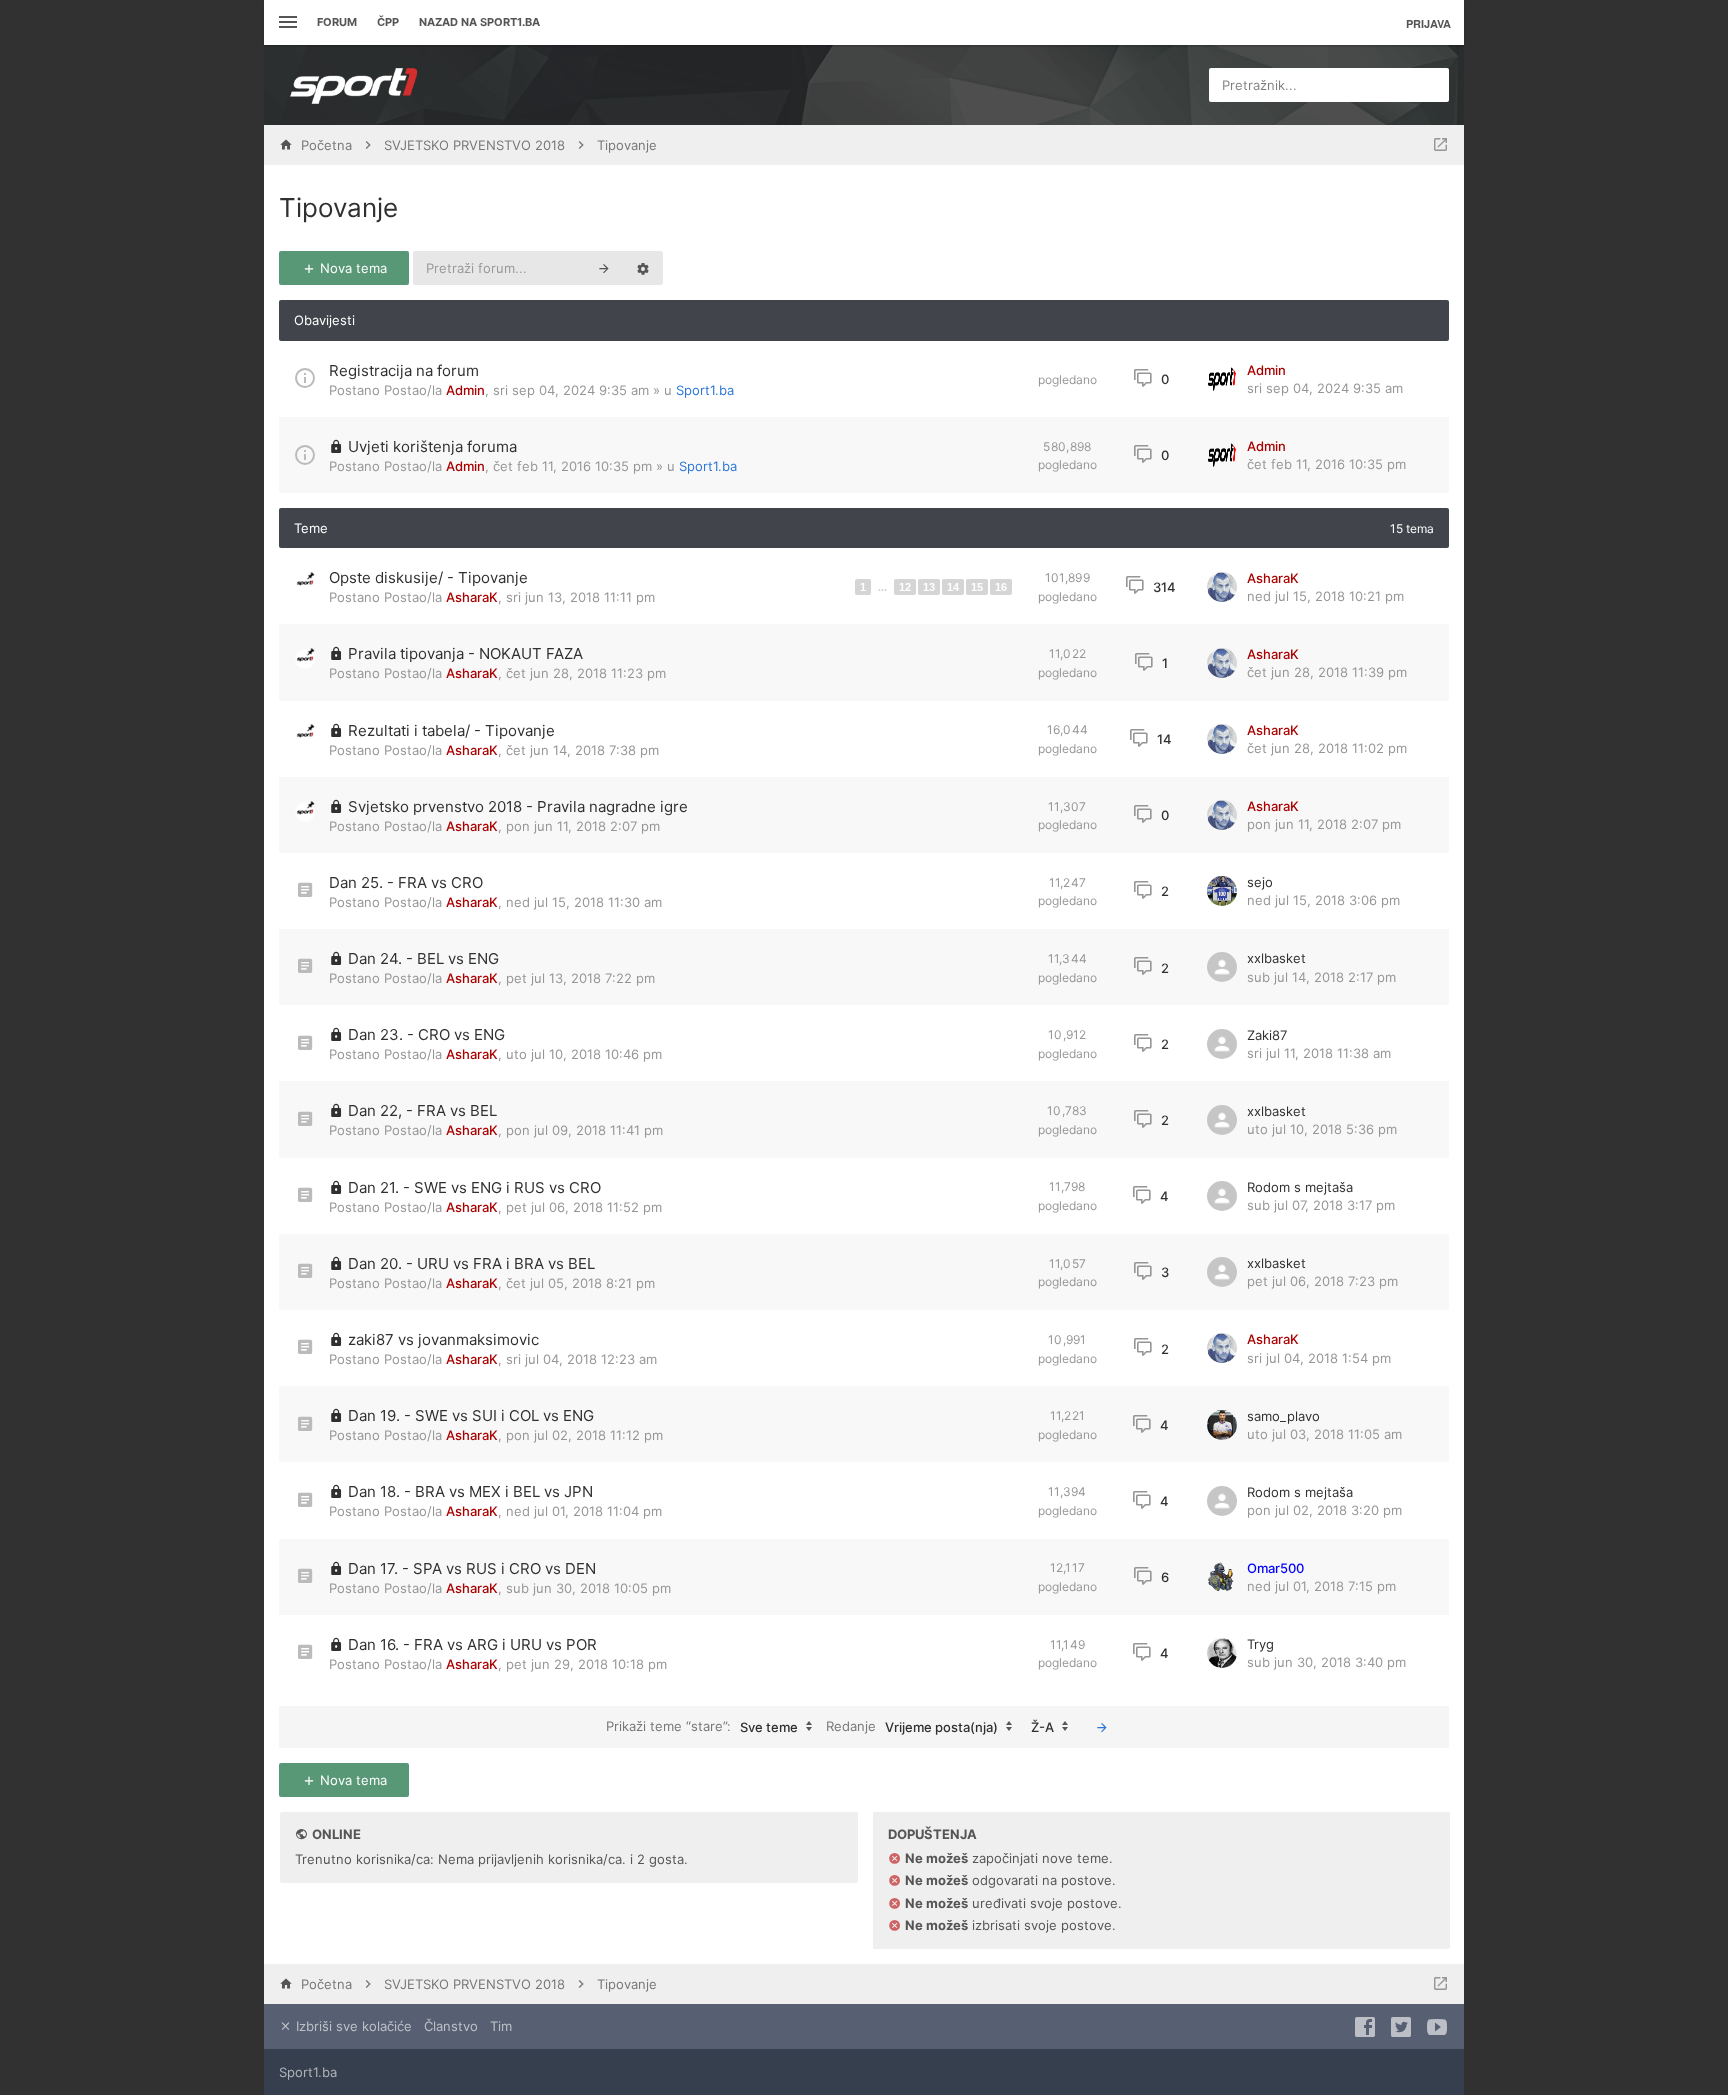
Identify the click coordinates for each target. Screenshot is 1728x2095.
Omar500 (1275, 1568)
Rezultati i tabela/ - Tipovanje (451, 730)
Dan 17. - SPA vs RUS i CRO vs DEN (472, 1568)
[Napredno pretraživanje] (643, 268)
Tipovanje (338, 207)
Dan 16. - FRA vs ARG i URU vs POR (472, 1644)
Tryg (1260, 1644)
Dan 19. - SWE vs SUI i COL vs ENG (471, 1415)
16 (1001, 587)
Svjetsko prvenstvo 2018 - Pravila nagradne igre (518, 806)
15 (977, 587)
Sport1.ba (705, 390)
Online (336, 1834)
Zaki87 (1267, 1035)
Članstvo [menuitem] (451, 2026)
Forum (337, 22)
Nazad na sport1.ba (479, 22)
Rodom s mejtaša (1300, 1187)
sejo (1260, 882)
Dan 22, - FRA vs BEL (422, 1110)
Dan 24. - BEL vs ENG (423, 958)
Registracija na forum (404, 370)
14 (953, 587)
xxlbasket (1276, 958)
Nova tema (351, 268)
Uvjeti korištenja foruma (432, 446)
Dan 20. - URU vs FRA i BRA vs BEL (471, 1263)
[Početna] (354, 85)
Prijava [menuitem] (1428, 23)
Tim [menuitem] (501, 2026)
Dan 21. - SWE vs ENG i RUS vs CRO (474, 1187)
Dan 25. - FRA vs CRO (406, 882)
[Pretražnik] (604, 268)
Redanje (912, 1726)
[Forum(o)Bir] (1440, 145)
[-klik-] (1102, 1727)
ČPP (388, 22)
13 (929, 587)
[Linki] (285, 22)
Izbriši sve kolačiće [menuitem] (352, 2026)
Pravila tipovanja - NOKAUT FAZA (465, 653)
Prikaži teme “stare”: (702, 1726)
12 (905, 587)
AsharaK (472, 597)
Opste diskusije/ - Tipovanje (428, 577)
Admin (465, 390)
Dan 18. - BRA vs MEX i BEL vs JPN (470, 1491)
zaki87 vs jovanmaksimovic (443, 1339)
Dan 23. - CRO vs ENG (426, 1034)
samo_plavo (1283, 1416)
